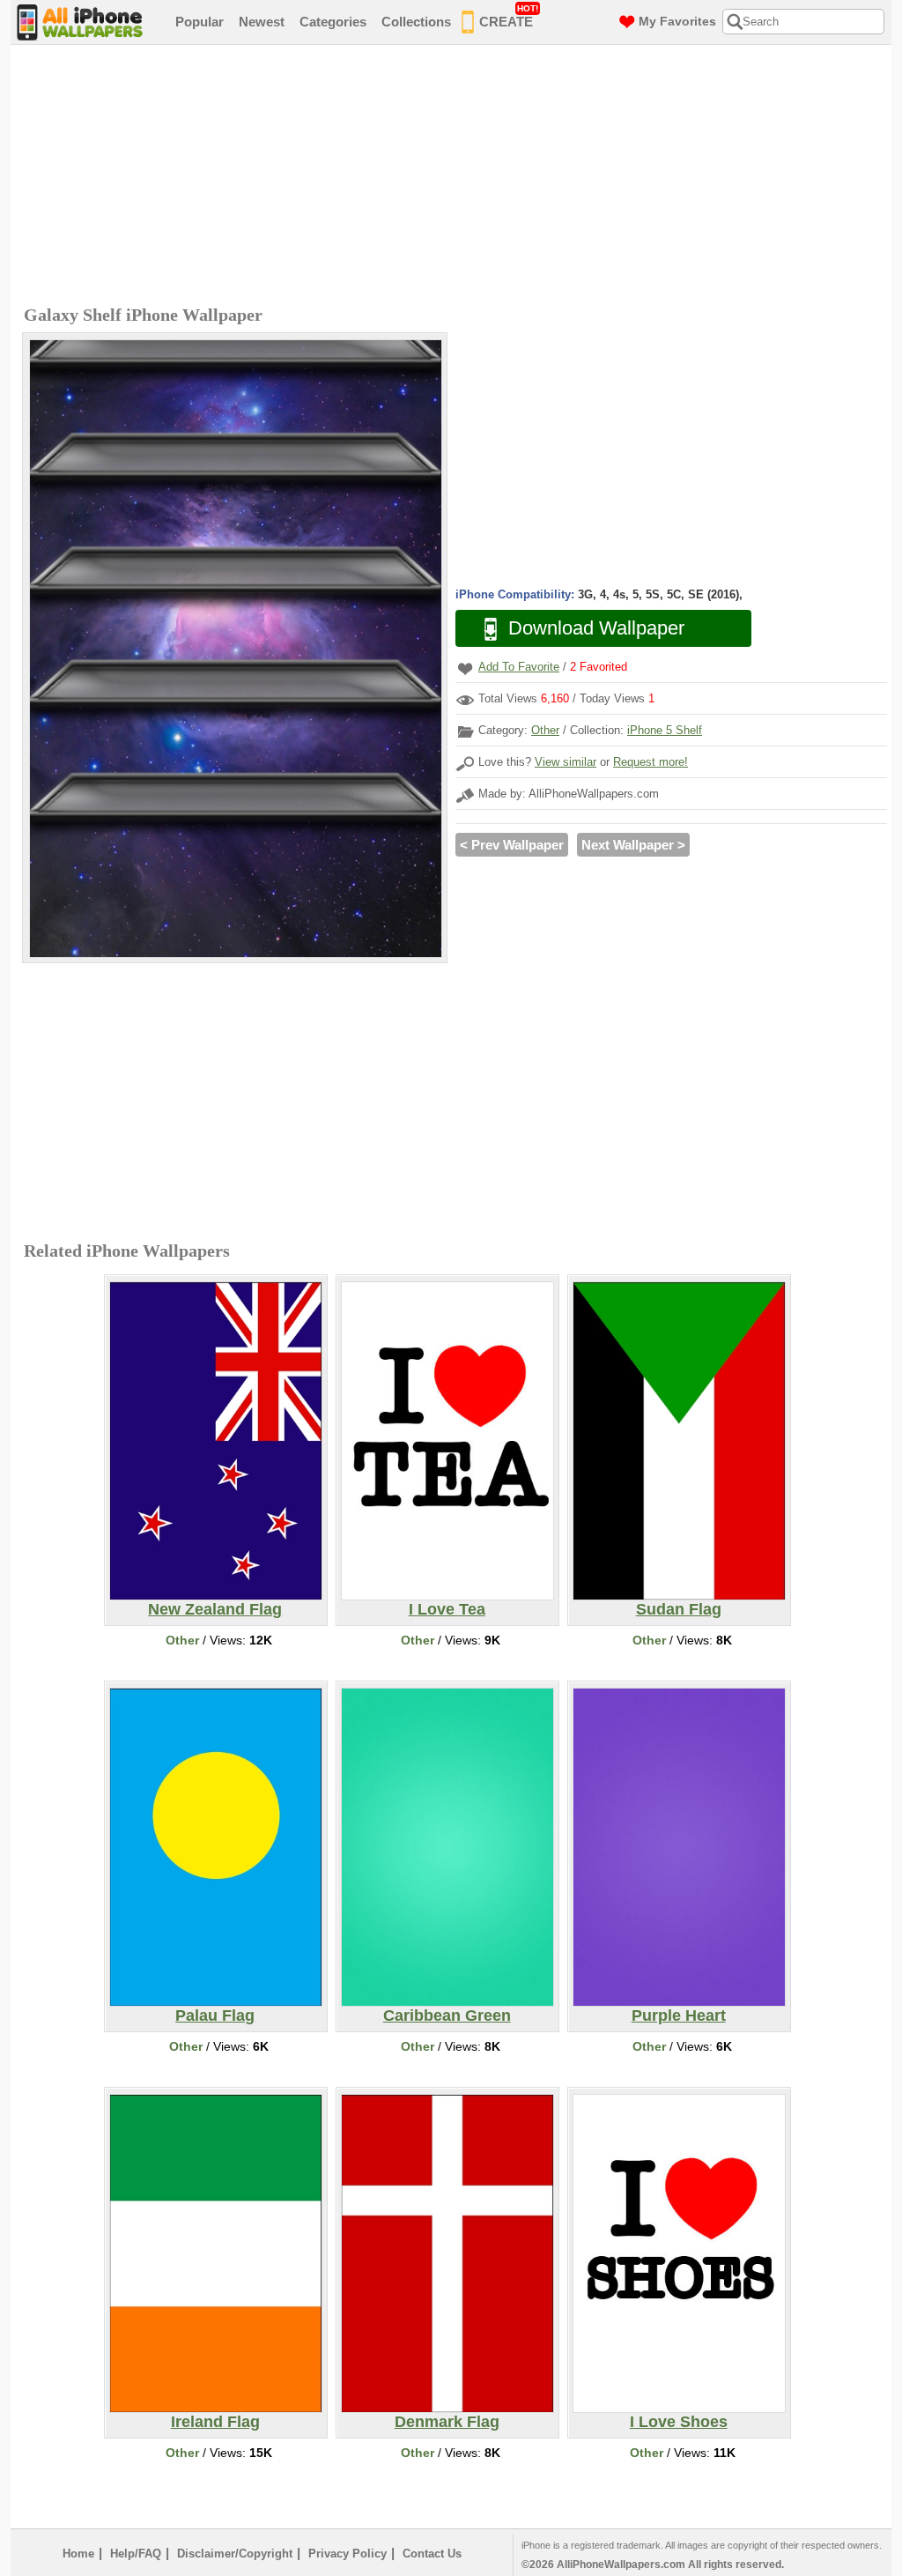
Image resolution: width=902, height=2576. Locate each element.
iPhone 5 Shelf (665, 730)
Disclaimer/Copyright (235, 2554)
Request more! (651, 762)
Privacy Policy (347, 2554)
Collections (416, 22)
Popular (200, 22)
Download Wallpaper (596, 628)
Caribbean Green (447, 2016)
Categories (333, 22)
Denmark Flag (447, 2422)
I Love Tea (447, 1609)
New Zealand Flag (215, 1609)
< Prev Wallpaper (512, 845)
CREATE (509, 16)
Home (78, 2554)
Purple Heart (679, 2016)
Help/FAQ (136, 2554)
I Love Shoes (679, 2422)
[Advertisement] (455, 177)
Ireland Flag (215, 2422)
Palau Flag (215, 2016)
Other (545, 730)
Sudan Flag (679, 1609)
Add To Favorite (519, 667)
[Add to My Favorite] (465, 668)
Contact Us (432, 2554)
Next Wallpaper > (633, 845)
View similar (566, 762)
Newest (262, 22)
